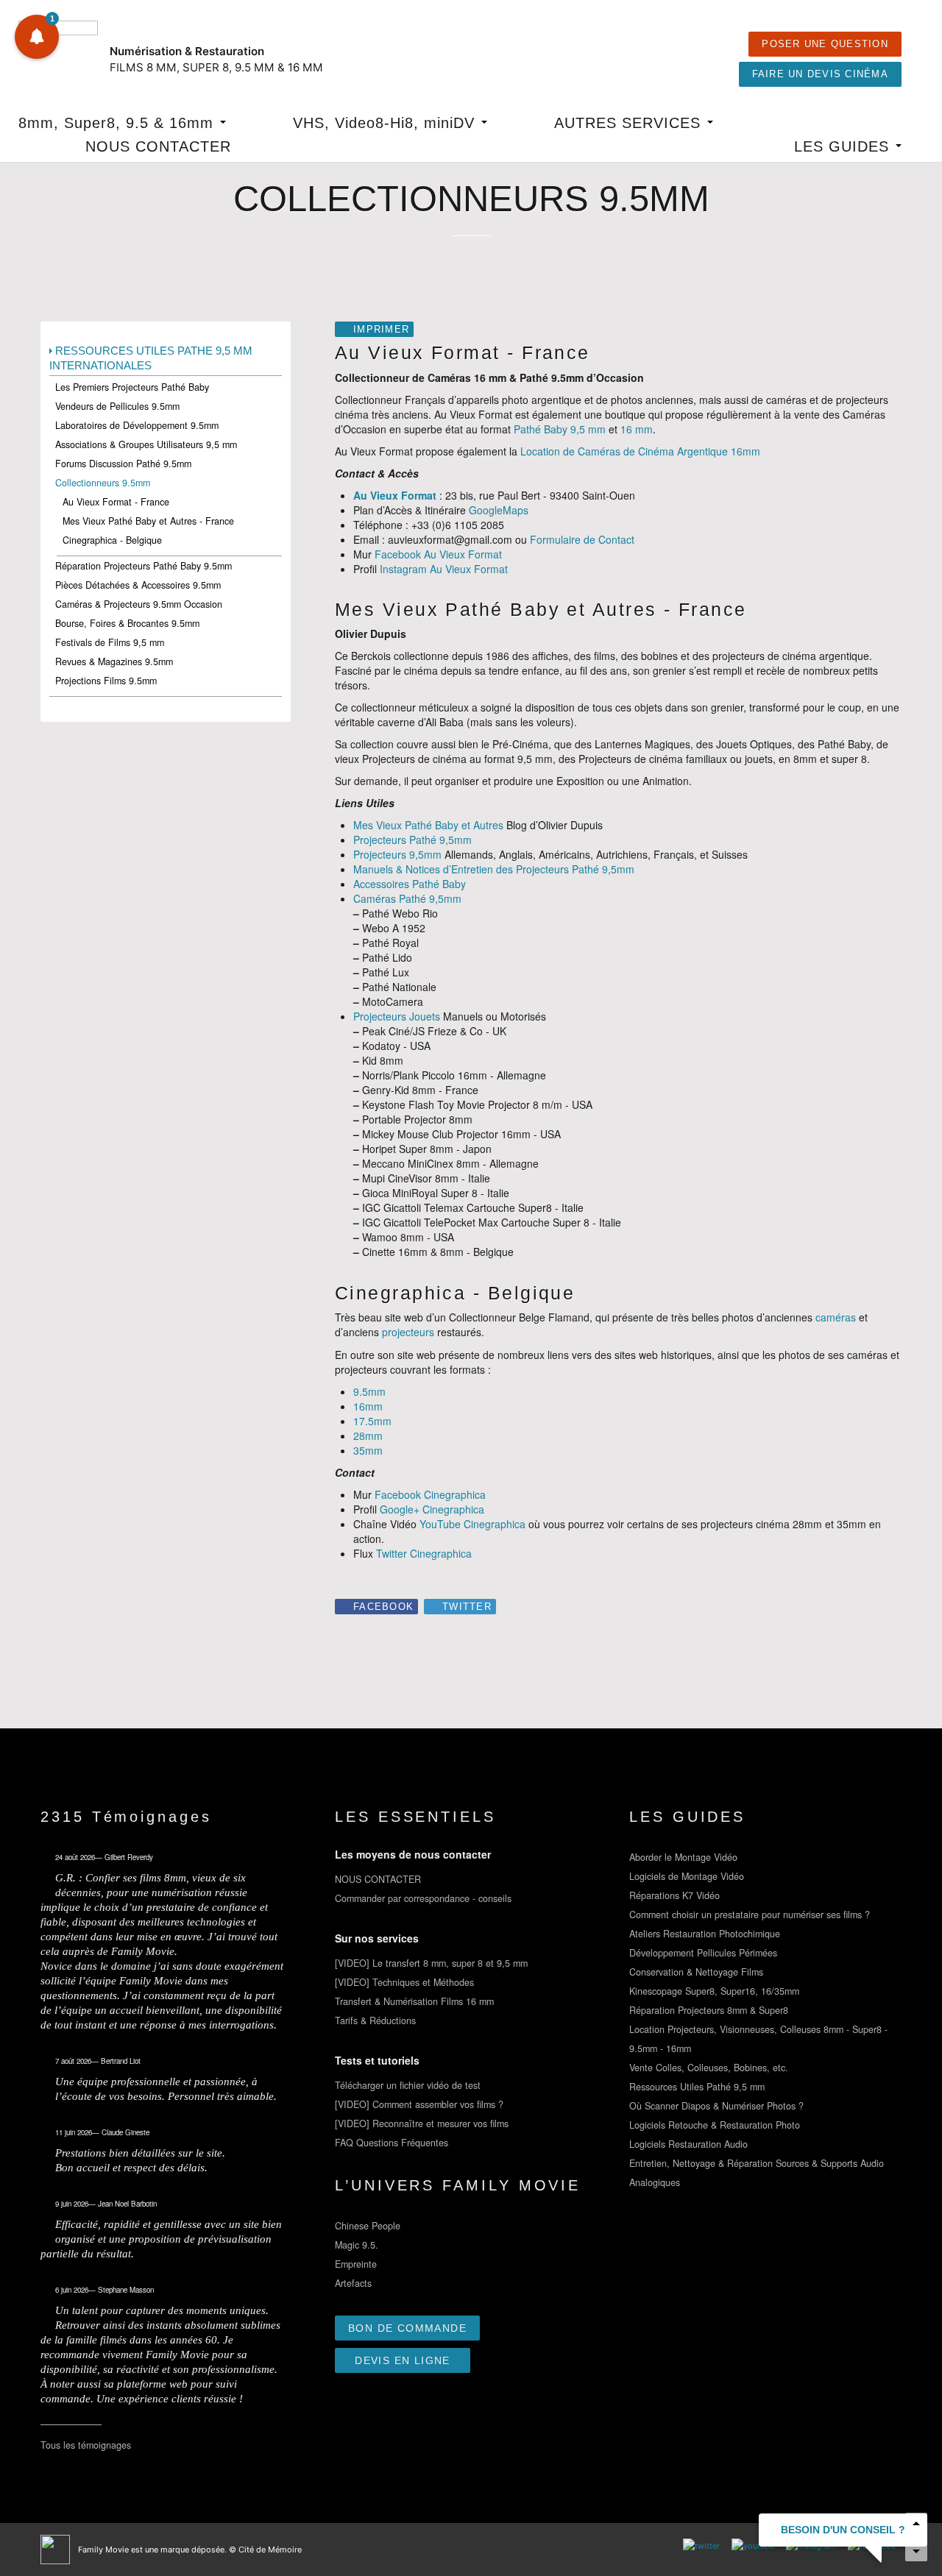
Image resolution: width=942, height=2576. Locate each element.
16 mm (637, 429)
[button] (37, 37)
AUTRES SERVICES (630, 123)
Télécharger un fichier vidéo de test (408, 2085)
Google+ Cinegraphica (432, 1509)
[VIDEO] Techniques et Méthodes (404, 1982)
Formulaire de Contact (582, 539)
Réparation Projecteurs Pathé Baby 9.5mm (144, 566)
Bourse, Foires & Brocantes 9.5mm (127, 623)
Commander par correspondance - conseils (423, 1898)
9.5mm (369, 1391)
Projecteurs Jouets (397, 1016)
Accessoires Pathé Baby (410, 884)
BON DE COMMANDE (407, 2328)
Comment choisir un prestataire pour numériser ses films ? (750, 1915)
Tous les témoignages (86, 2445)
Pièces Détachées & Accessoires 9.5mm (138, 585)
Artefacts (353, 2283)
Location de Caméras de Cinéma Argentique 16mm (640, 451)
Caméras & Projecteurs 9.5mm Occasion (139, 604)
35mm (368, 1450)
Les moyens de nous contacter (413, 1854)
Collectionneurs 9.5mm (103, 483)
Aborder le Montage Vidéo (683, 1857)
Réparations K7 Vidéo (674, 1895)
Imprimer (381, 330)
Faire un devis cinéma (820, 74)
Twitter (467, 1607)
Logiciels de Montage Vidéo (687, 1876)
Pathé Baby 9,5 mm (560, 429)
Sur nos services (377, 1938)
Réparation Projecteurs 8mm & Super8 (709, 2010)
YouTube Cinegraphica (472, 1524)
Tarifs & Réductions (375, 2020)
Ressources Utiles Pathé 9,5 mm (697, 2087)
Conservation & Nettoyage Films (696, 1972)
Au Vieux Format (395, 495)
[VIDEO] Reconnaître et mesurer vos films (422, 2123)
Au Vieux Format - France (116, 502)
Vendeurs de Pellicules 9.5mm (117, 406)
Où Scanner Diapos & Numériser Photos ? (716, 2106)
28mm (368, 1436)
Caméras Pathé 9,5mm (407, 898)
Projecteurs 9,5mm (397, 854)
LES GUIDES (844, 146)
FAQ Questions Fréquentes (392, 2143)
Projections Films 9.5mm (106, 681)
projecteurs (408, 1332)
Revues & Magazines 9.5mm (114, 661)
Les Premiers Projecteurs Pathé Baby (132, 387)
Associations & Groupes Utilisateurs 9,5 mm (146, 444)
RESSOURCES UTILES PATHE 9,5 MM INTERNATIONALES (151, 358)
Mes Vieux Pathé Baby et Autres (428, 825)
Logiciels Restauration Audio (688, 2144)
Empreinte (356, 2264)
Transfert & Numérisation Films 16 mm (414, 2001)
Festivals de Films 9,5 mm (110, 642)
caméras (836, 1317)
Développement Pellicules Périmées (703, 1953)
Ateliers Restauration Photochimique (705, 1934)
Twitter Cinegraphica (424, 1553)
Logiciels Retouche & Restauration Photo (715, 2125)
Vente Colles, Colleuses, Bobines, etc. (709, 2068)
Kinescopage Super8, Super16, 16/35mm (714, 1991)
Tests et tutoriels (377, 2060)
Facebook (383, 1607)
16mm (368, 1406)
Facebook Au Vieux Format (438, 554)
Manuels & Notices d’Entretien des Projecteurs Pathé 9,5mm (494, 869)
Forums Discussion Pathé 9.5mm (123, 464)
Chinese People (368, 2226)
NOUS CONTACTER (158, 146)
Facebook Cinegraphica (430, 1494)
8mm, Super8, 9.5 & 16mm (118, 123)
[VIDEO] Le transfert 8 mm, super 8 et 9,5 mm (431, 1963)
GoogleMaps (499, 510)
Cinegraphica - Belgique (112, 540)
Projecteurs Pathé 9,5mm (412, 840)
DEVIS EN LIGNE (403, 2360)
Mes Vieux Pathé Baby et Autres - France (148, 521)
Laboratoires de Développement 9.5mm (137, 425)
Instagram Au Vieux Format (444, 569)
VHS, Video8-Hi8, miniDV (386, 123)
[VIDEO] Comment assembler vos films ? (419, 2104)
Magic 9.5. (357, 2245)
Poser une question (825, 44)
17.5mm (372, 1421)
